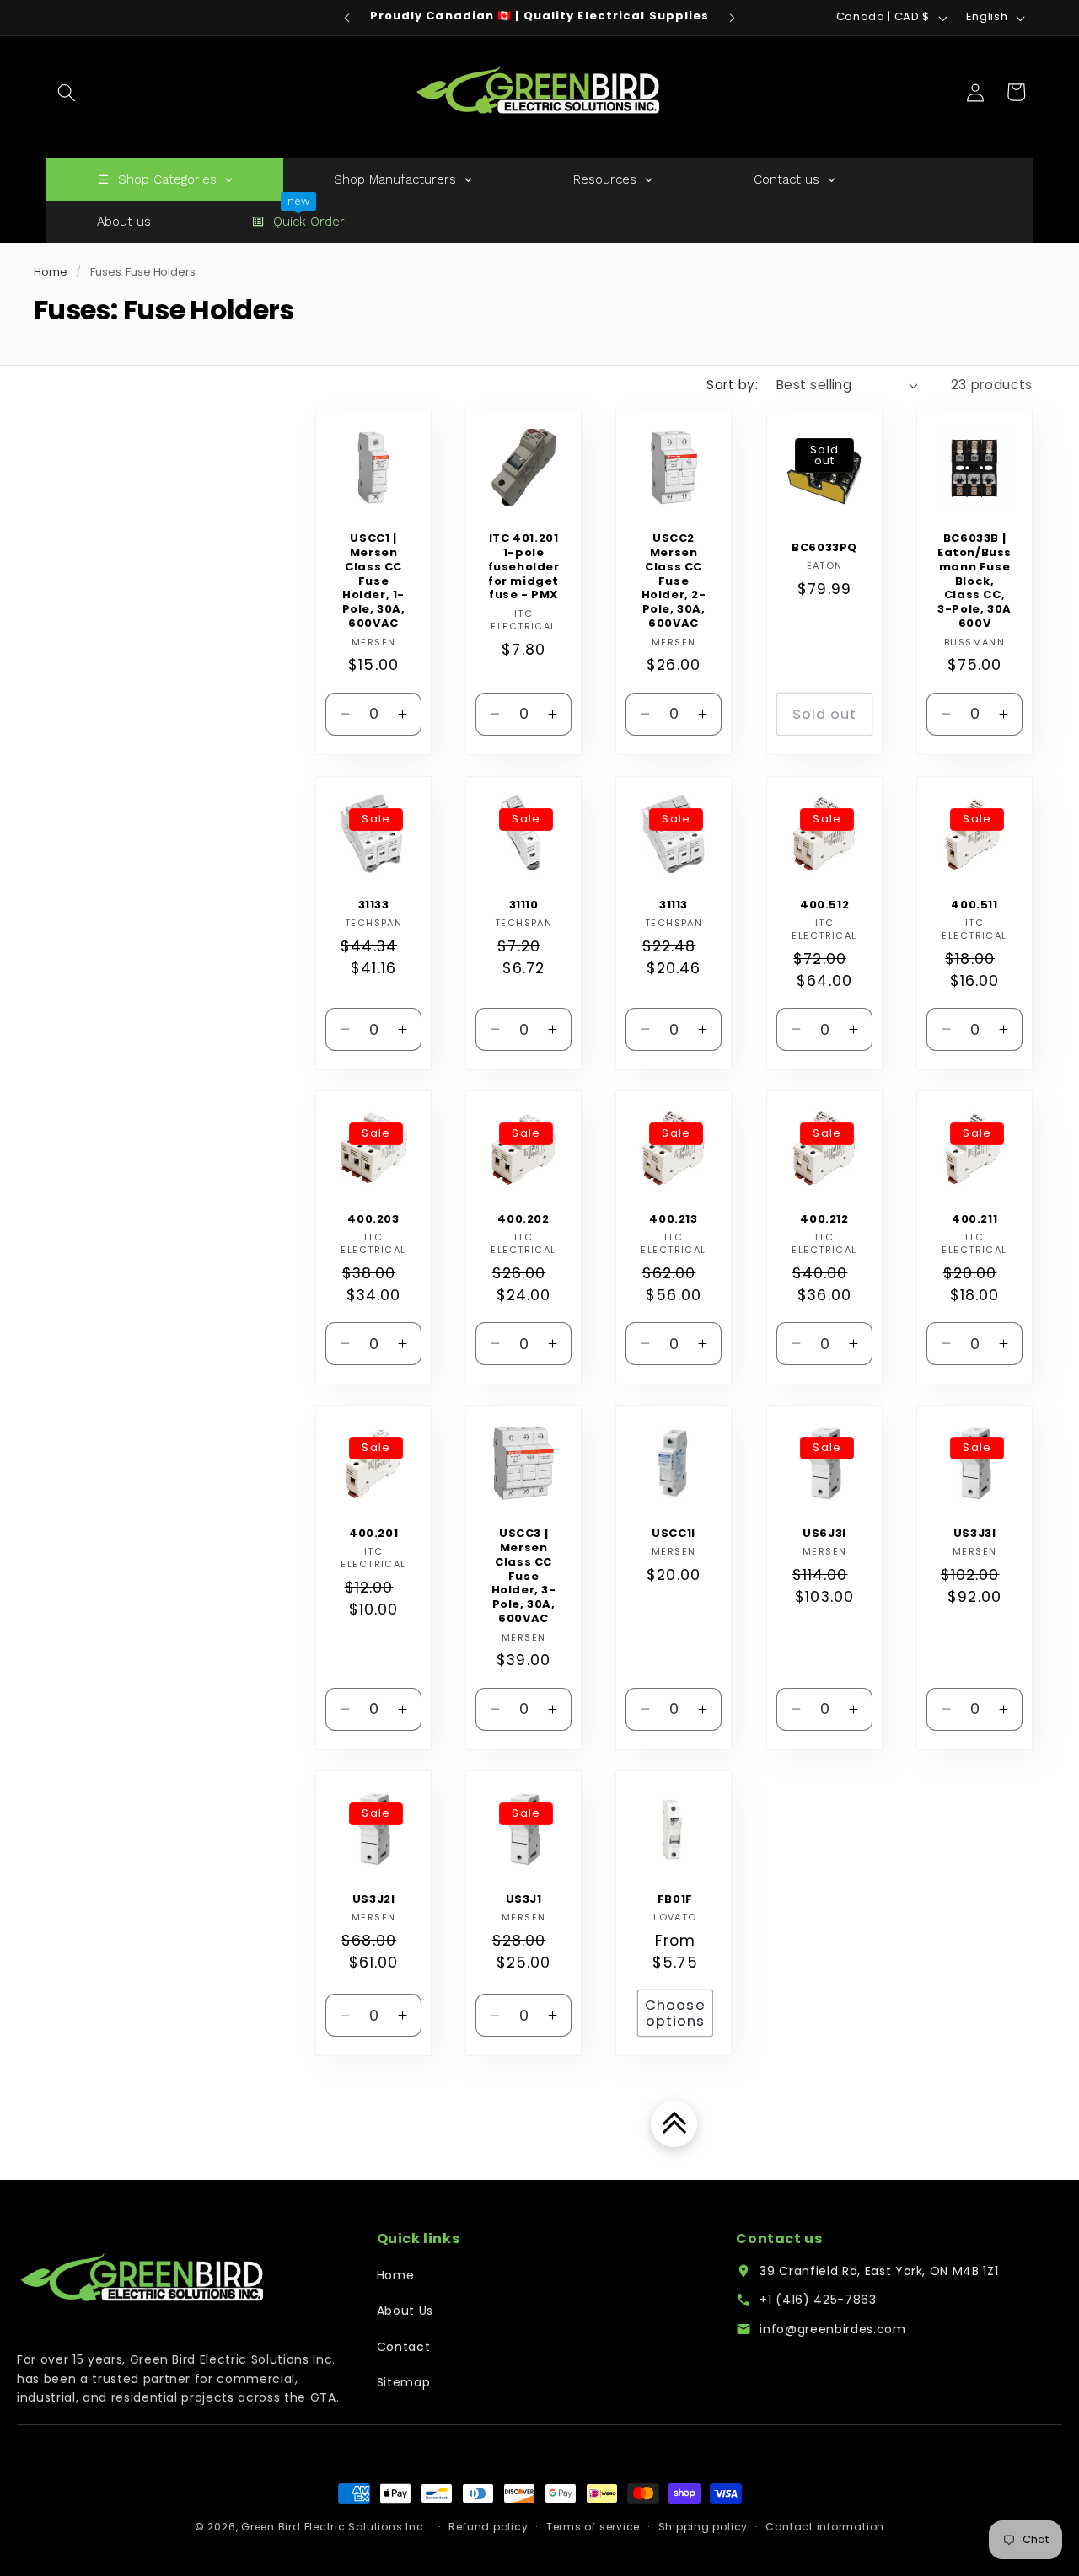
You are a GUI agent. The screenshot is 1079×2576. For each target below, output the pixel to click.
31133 (374, 905)
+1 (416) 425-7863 (818, 2300)
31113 (674, 905)
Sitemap (404, 2382)
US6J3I (824, 1534)
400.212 (824, 1220)
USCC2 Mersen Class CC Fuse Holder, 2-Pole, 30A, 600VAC (674, 581)
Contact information (825, 2526)
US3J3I (975, 1534)
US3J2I (374, 1900)
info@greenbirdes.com (832, 2329)
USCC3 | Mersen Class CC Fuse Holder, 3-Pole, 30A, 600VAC (524, 1577)
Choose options (675, 2014)
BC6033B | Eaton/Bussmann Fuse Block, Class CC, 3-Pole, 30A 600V (974, 581)
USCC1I (674, 1534)
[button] (67, 92)
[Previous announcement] (347, 18)
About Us (405, 2311)
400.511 (974, 905)
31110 (524, 905)
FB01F (675, 1900)
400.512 (824, 905)
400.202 (524, 1220)
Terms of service (593, 2526)
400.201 (373, 1534)
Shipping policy (703, 2526)
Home (50, 272)
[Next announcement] (733, 18)
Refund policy (488, 2526)
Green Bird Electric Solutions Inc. (334, 2527)
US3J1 (524, 1900)
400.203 (373, 1220)
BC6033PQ (824, 548)
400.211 (974, 1220)
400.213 (674, 1220)
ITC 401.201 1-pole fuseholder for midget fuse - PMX (524, 567)
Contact (404, 2347)
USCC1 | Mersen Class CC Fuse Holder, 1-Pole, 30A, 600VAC (374, 581)
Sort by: (732, 385)
